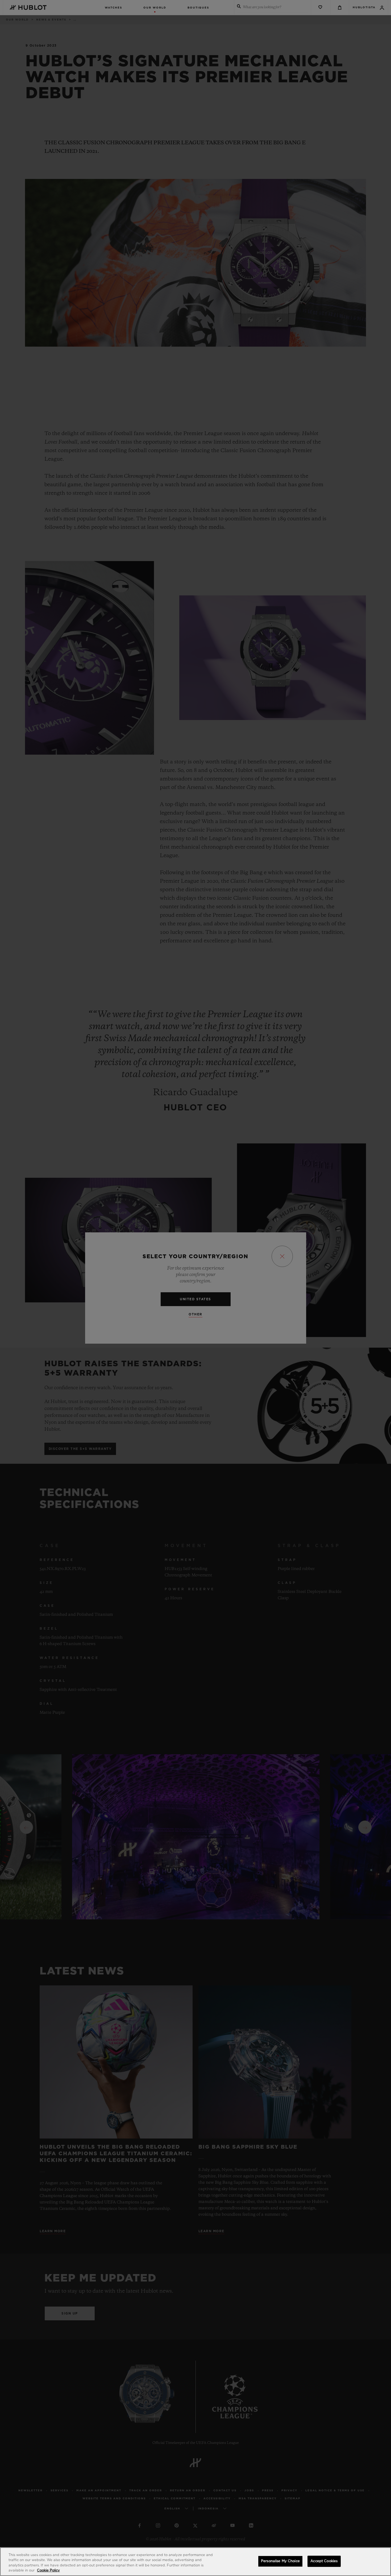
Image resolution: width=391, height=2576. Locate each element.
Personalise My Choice (280, 2561)
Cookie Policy (48, 2571)
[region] (195, 2562)
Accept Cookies (324, 2561)
